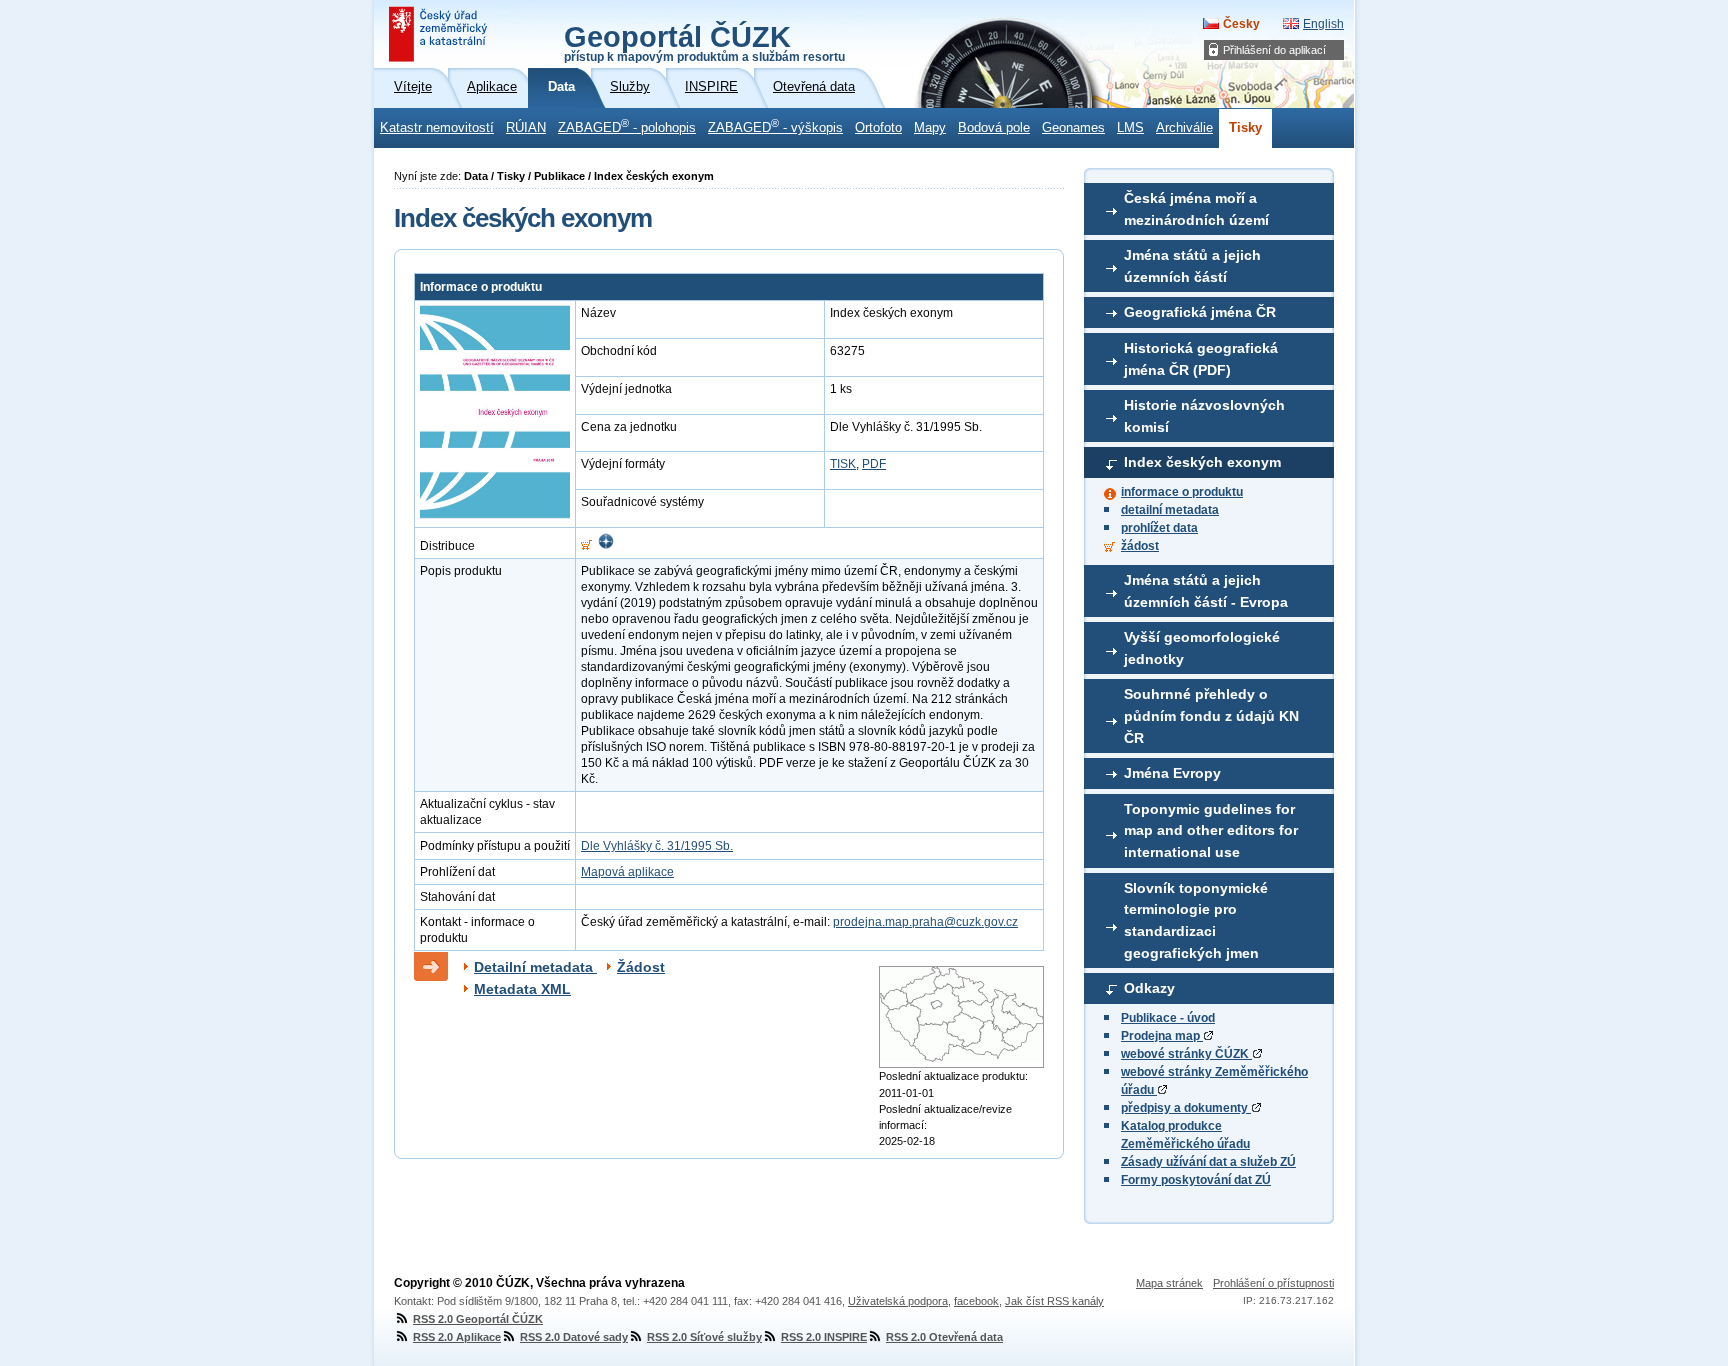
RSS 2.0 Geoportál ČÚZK (478, 1319)
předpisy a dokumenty (1186, 1108)
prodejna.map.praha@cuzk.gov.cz (925, 922)
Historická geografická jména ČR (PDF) (1201, 359)
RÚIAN (526, 128)
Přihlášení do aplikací (1274, 50)
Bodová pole (994, 128)
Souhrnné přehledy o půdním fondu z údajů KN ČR (1211, 715)
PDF (874, 464)
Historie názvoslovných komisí (1204, 416)
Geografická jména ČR (1200, 312)
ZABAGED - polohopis (627, 126)
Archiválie (1184, 128)
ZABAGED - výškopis (775, 126)
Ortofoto (878, 128)
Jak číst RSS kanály (1054, 1301)
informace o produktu (1182, 492)
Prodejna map (1162, 1036)
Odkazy (1149, 988)
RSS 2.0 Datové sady (574, 1337)
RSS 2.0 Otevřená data (944, 1337)
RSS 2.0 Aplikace (457, 1337)
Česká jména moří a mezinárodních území (1196, 209)
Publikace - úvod (1168, 1018)
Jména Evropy (1172, 773)
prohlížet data (1159, 528)
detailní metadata (1170, 510)
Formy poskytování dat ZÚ (1196, 1180)
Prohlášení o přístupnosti (1273, 1283)
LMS (1130, 128)
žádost (1140, 546)
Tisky (1245, 128)
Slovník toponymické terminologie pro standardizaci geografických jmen (1196, 920)
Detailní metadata (535, 967)
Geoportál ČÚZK (704, 42)
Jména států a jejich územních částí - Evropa (1206, 591)
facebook (976, 1301)
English (1323, 24)
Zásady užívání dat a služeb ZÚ (1208, 1162)
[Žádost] (586, 546)
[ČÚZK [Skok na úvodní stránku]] (440, 34)
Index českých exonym (1202, 462)
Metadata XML (522, 989)
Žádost (641, 967)
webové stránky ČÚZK (1186, 1054)
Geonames (1073, 128)
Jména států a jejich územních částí (1192, 266)
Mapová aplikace (627, 872)
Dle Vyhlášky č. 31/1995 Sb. (657, 846)
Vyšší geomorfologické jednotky (1202, 648)
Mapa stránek (1169, 1283)
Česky (1241, 24)
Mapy (930, 128)
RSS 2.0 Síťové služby (704, 1337)
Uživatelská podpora (898, 1301)
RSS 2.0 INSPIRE (824, 1337)
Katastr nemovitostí (437, 128)
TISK (843, 464)
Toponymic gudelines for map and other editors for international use (1211, 830)
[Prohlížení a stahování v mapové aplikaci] (606, 546)
